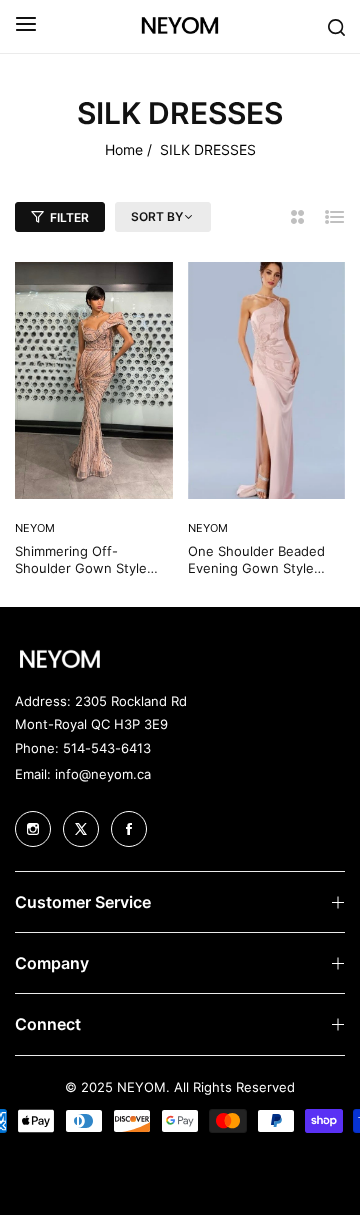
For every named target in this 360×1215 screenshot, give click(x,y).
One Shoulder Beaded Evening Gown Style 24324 (256, 560)
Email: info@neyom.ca (83, 774)
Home (124, 149)
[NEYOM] (180, 26)
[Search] (336, 26)
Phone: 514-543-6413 (83, 748)
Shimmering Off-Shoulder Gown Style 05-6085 (81, 560)
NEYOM (208, 528)
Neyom (35, 528)
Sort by (157, 216)
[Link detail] (33, 829)
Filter (69, 217)
